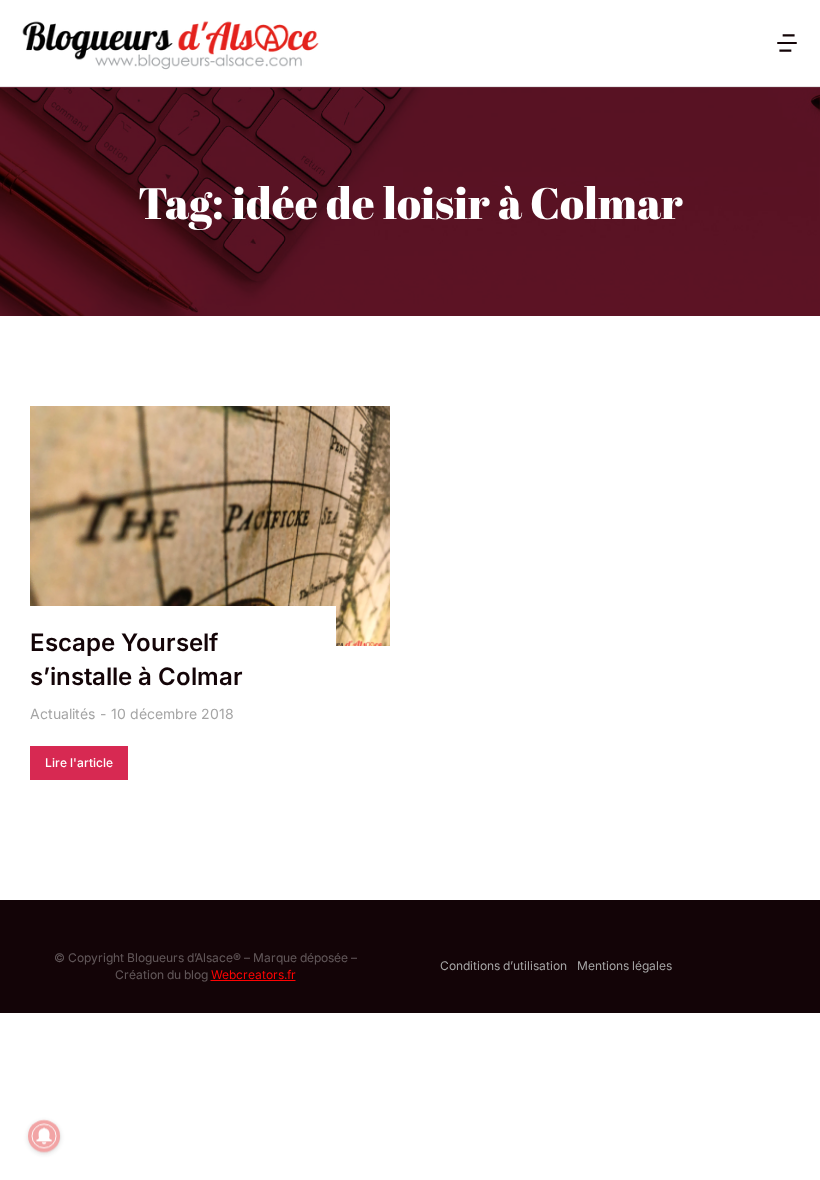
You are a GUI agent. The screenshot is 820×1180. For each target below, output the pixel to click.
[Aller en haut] (779, 1139)
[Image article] (210, 526)
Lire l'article (79, 762)
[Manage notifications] (44, 1136)
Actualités (62, 713)
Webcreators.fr (253, 974)
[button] (787, 43)
